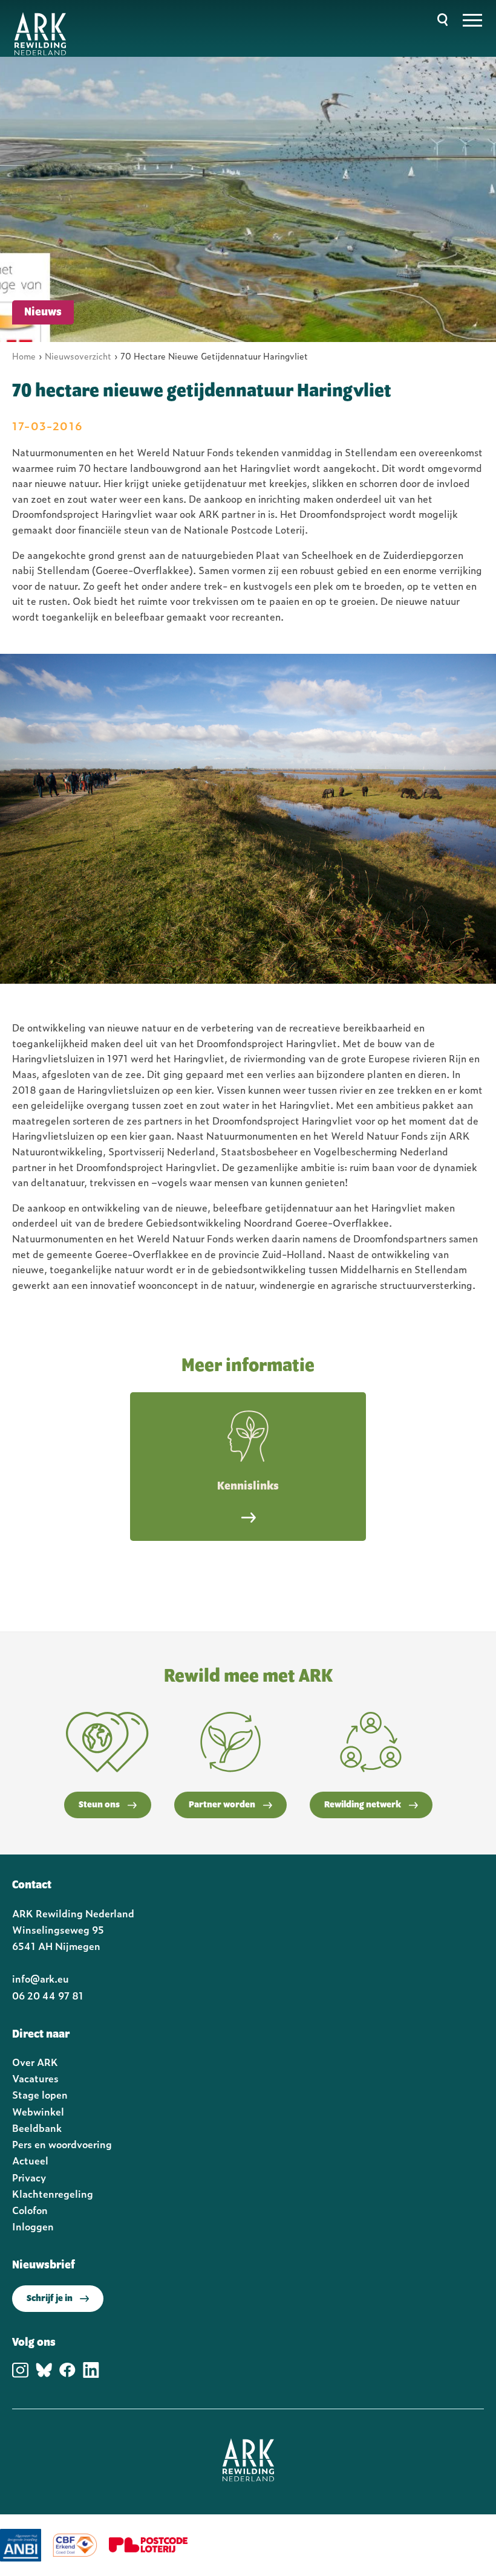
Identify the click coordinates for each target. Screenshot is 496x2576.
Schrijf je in (50, 2299)
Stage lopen (40, 2094)
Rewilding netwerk (363, 1805)
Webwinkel (38, 2111)
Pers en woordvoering (62, 2144)
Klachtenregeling (53, 2193)
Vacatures (35, 2078)
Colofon (30, 2210)
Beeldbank (37, 2128)
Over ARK (35, 2062)
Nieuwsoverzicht (78, 356)
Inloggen (33, 2226)
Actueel (30, 2160)
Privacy (29, 2177)
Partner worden (222, 1805)
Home (24, 356)
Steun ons (99, 1805)
